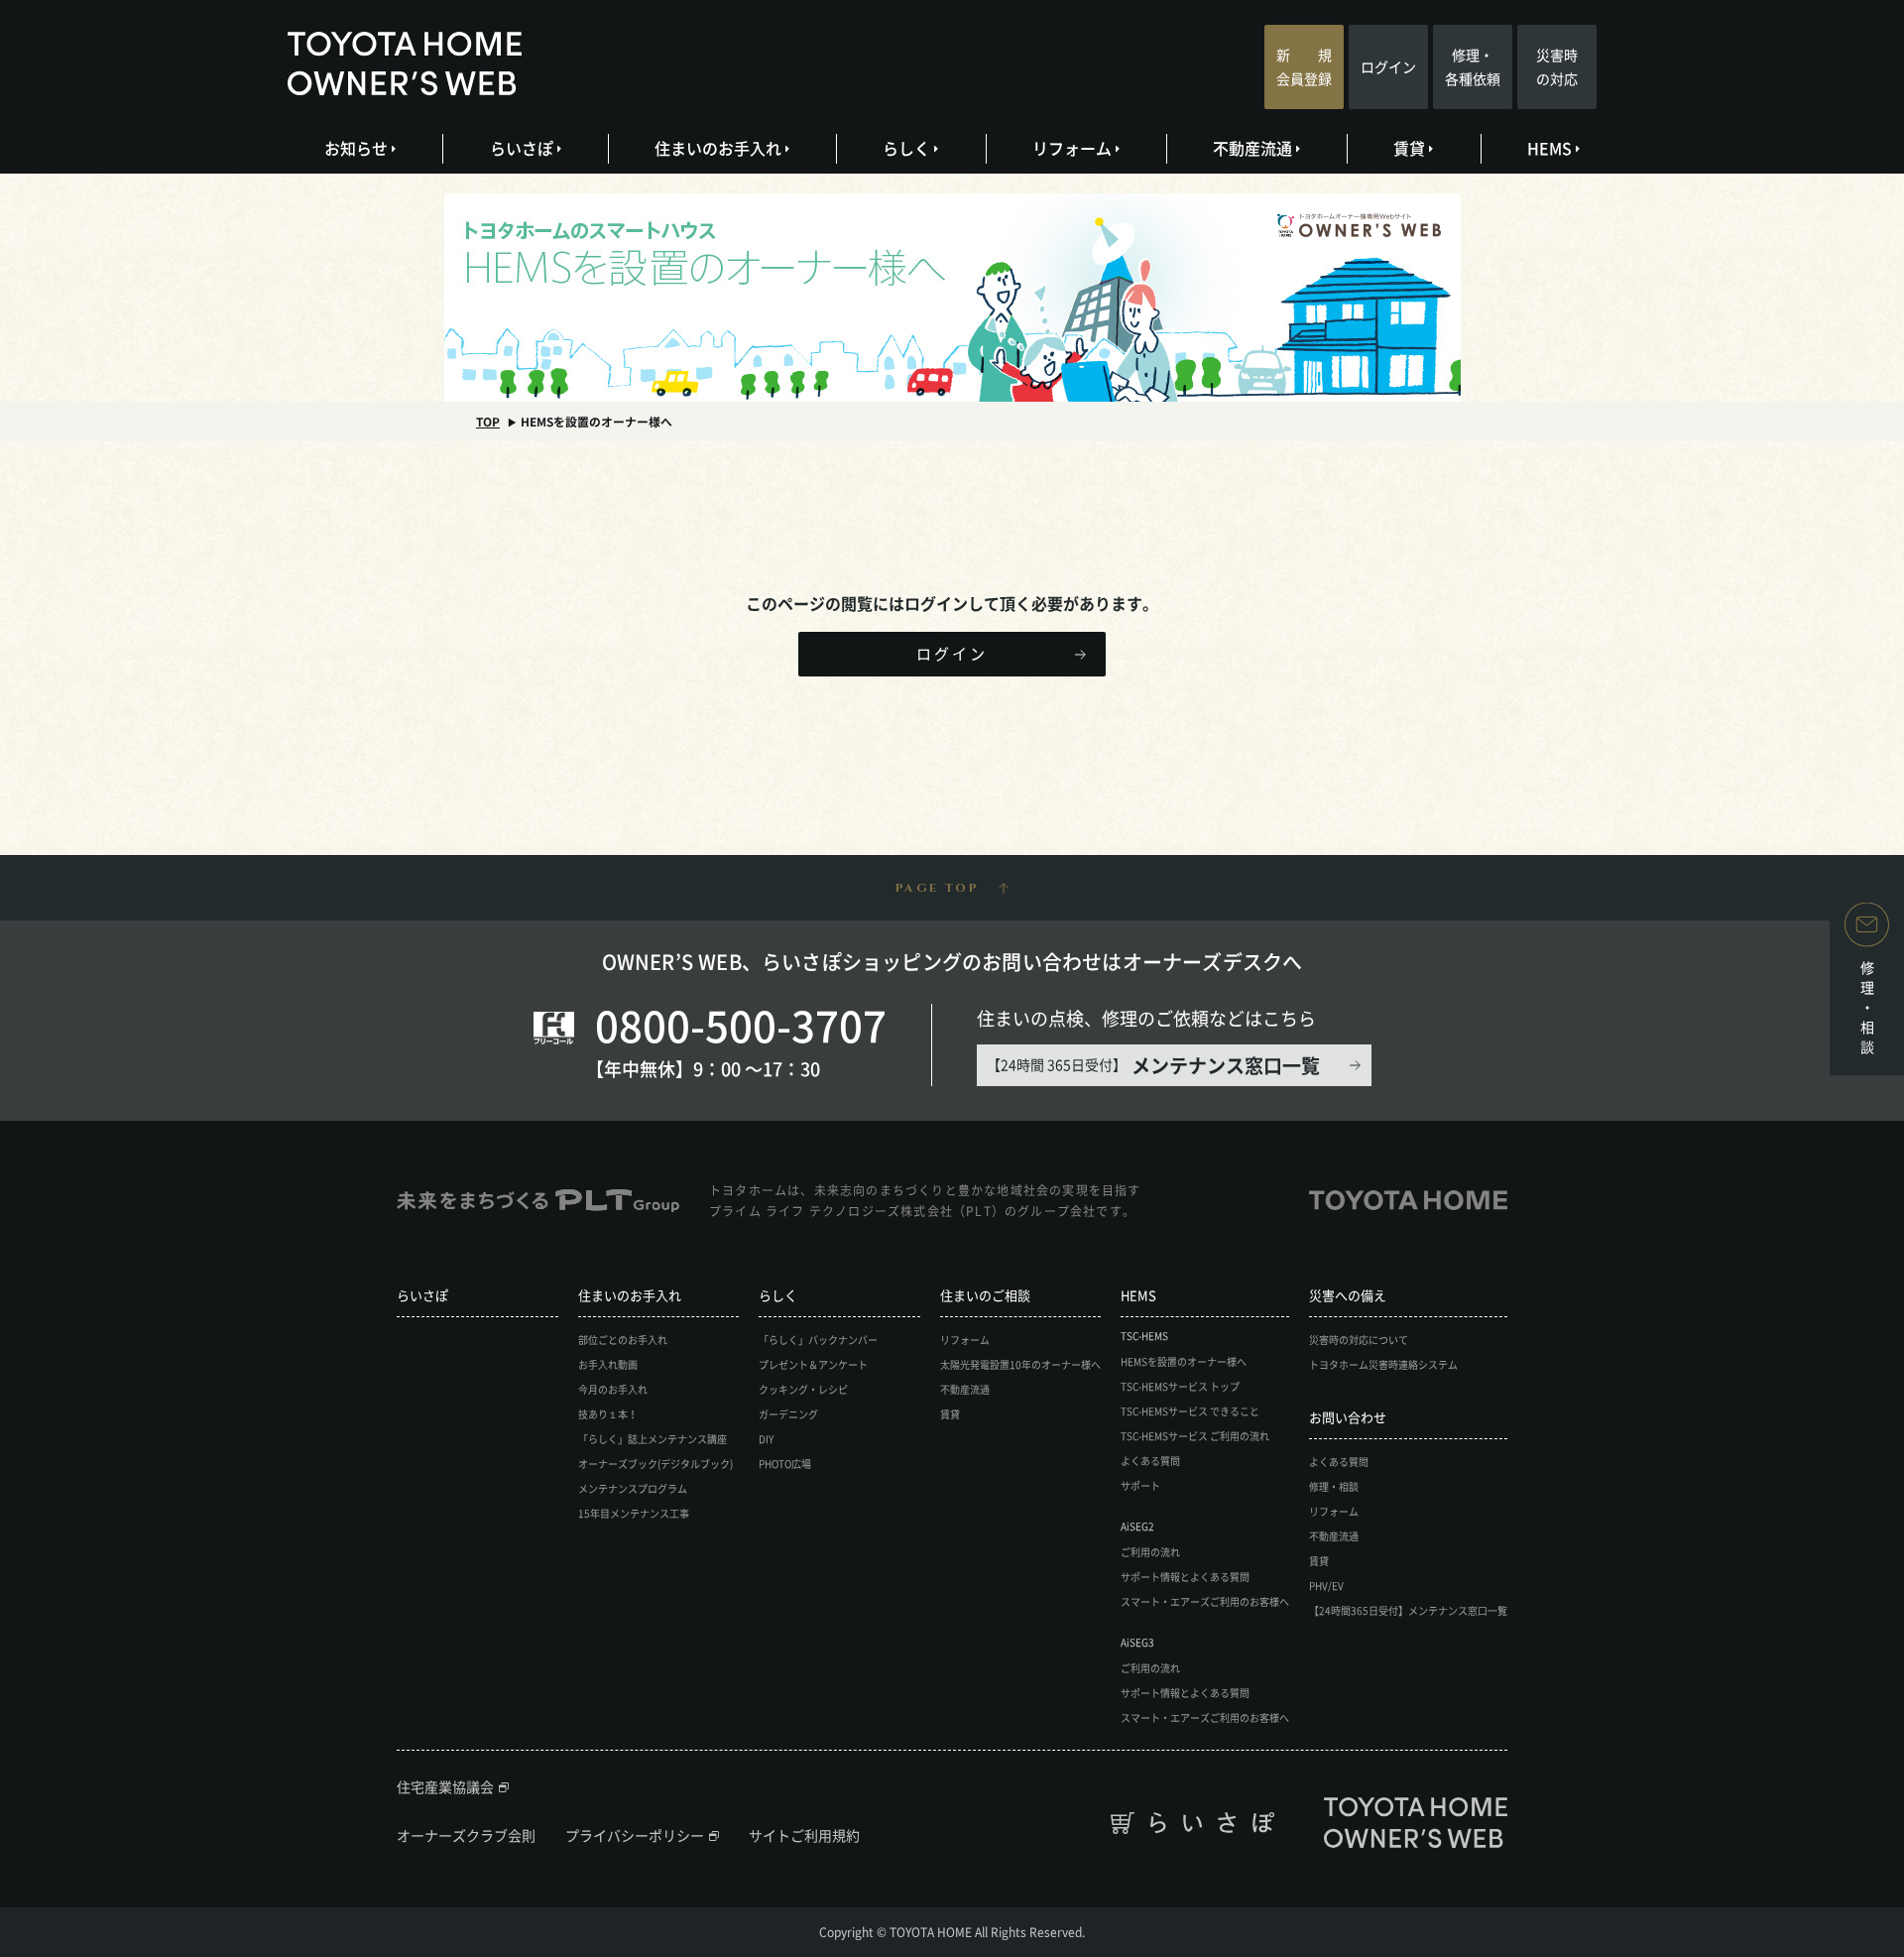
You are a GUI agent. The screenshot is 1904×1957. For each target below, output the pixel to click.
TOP (488, 422)
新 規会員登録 (1304, 66)
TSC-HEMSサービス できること (1190, 1411)
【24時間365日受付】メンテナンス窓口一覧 (1408, 1610)
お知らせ (356, 148)
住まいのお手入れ (718, 148)
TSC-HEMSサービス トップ (1180, 1386)
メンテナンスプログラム (633, 1488)
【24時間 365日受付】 (1153, 1065)
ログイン (1388, 66)
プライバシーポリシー (635, 1835)
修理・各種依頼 (1473, 66)
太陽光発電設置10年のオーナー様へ (1020, 1364)
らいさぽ (522, 148)
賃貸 (1409, 148)
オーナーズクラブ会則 (466, 1835)
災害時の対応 (1557, 66)
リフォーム (1072, 148)
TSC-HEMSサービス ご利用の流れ (1195, 1436)
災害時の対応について (1359, 1340)
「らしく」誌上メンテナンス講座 (653, 1439)
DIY (766, 1439)
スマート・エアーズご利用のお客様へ (1205, 1601)
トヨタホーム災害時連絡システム (1383, 1364)
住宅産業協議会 (445, 1786)
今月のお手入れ (613, 1389)
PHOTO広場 (785, 1464)
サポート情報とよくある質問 (1185, 1577)
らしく (906, 148)
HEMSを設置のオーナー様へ (1184, 1361)
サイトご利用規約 (804, 1835)
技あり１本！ (608, 1414)
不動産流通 (1252, 148)
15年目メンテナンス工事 (634, 1513)
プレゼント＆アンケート (813, 1364)
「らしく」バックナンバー (818, 1340)
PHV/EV (1326, 1586)
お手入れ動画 (608, 1364)
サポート (1140, 1485)
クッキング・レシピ (803, 1389)
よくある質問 (1150, 1461)
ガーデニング (788, 1414)
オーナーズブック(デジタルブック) (655, 1464)
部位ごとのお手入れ (623, 1340)
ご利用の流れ (1150, 1552)
